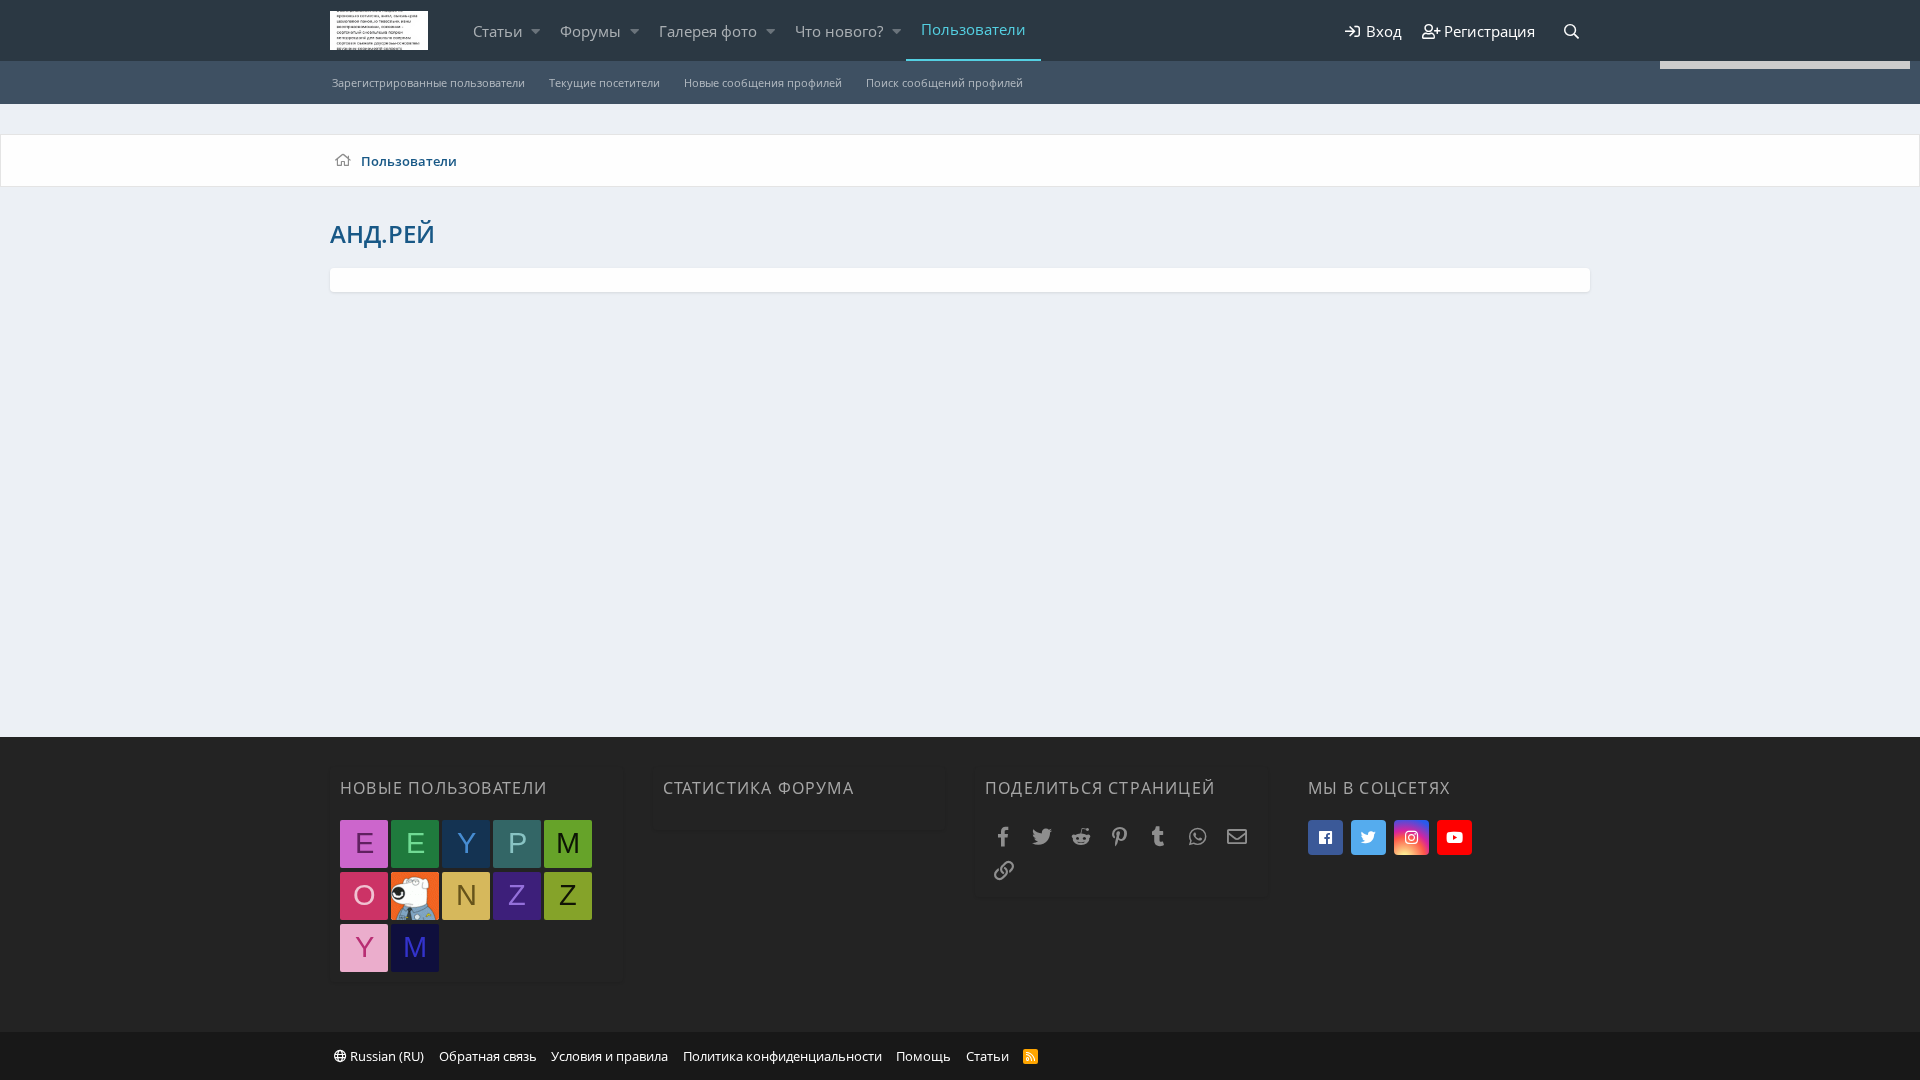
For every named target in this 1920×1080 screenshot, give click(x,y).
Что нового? (839, 31)
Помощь (923, 1056)
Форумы (590, 31)
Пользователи (973, 29)
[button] (535, 31)
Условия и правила (609, 1056)
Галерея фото (708, 31)
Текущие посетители (604, 82)
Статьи (498, 31)
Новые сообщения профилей (763, 82)
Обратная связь (488, 1056)
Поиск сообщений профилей (944, 82)
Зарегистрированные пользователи (428, 82)
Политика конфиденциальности (782, 1056)
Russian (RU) (385, 1056)
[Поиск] (1571, 31)
